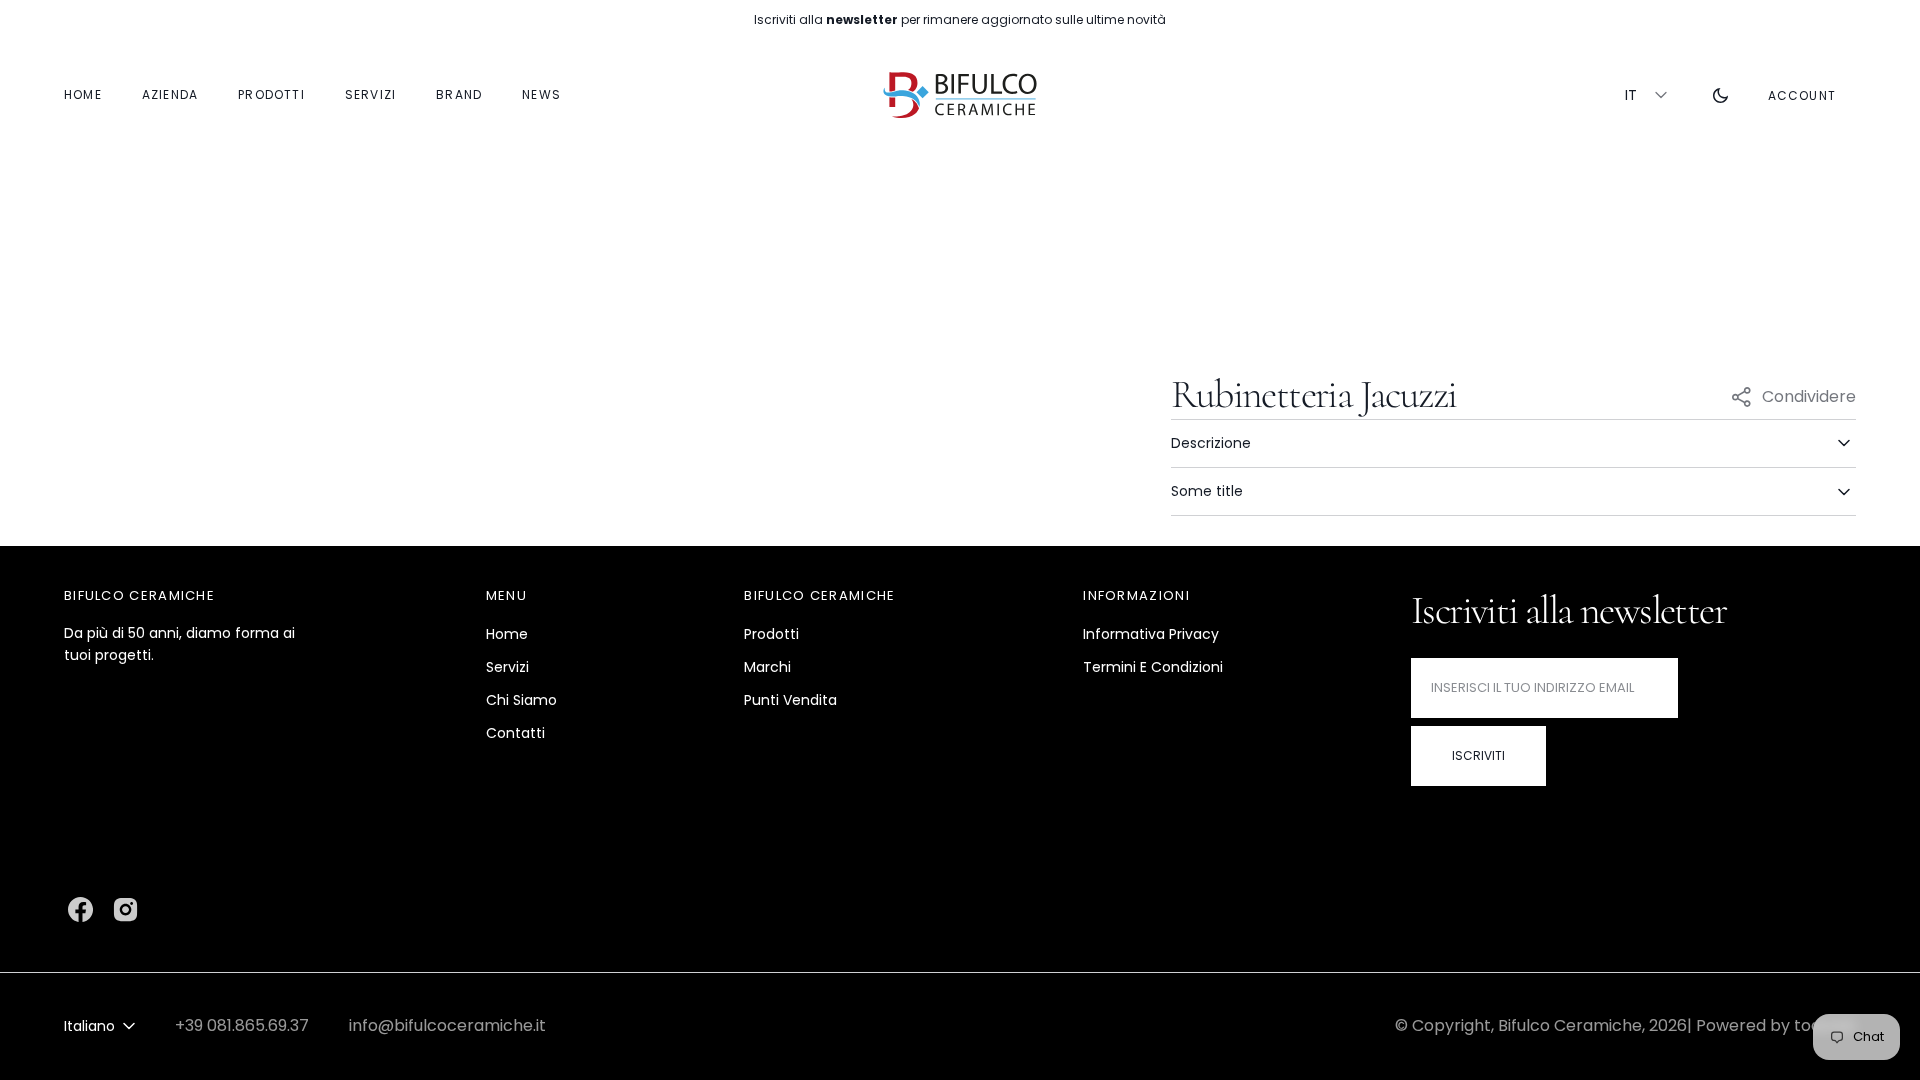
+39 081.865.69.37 (242, 1025)
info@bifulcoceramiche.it (447, 1025)
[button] (1802, 95)
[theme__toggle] (1720, 95)
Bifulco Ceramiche (1570, 1025)
